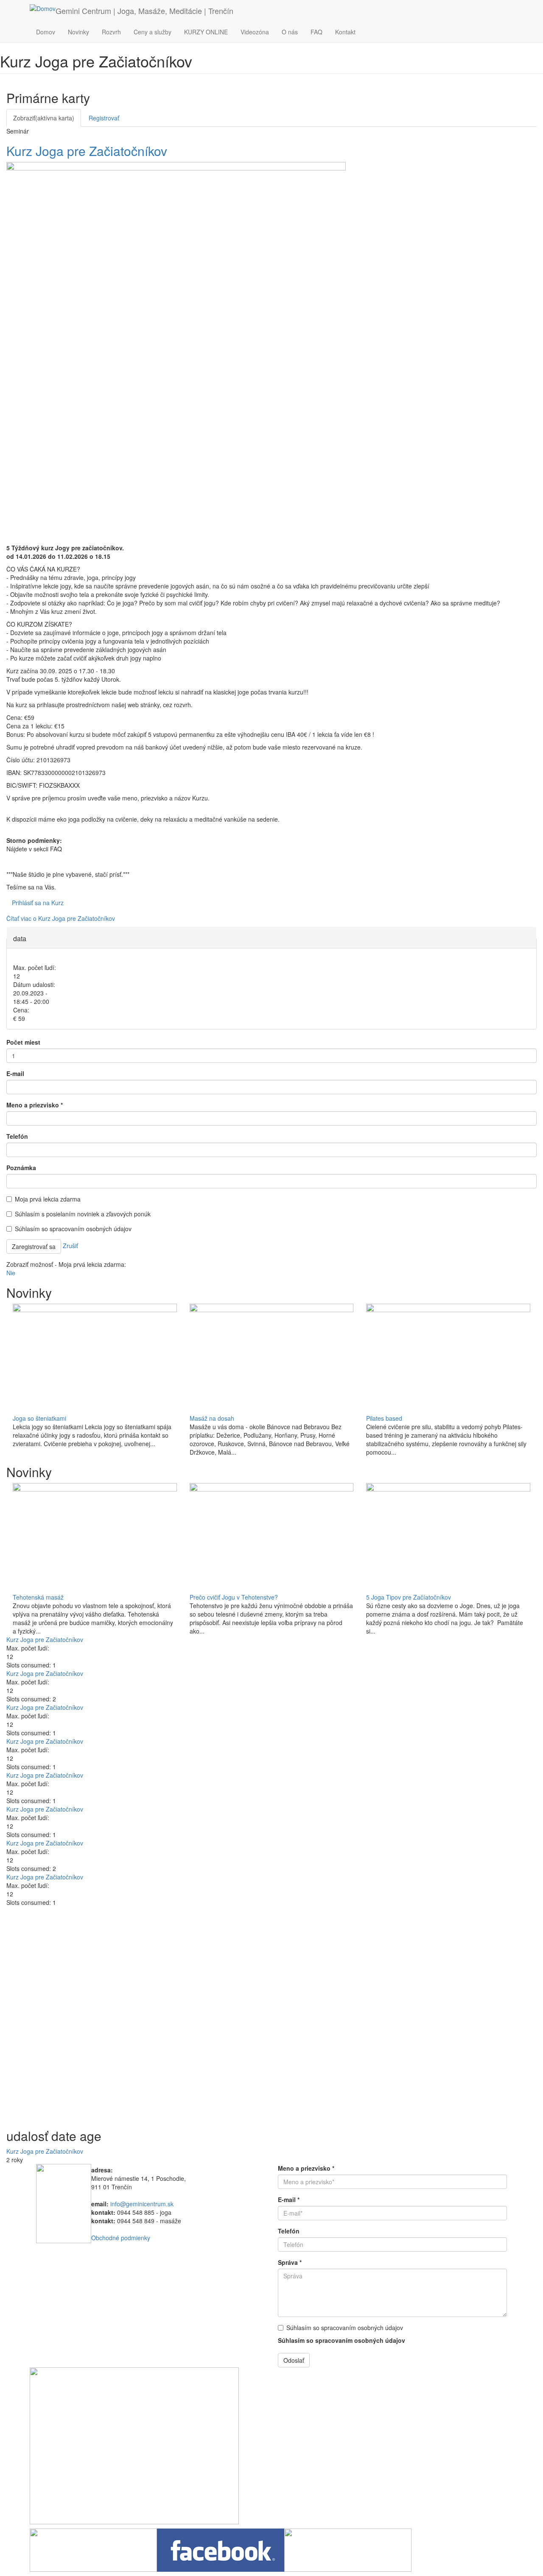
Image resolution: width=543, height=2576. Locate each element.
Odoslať (294, 2360)
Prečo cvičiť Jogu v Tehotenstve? (234, 1597)
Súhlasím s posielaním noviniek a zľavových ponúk (83, 1214)
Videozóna (255, 32)
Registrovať (104, 118)
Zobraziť (44, 118)
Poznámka (21, 1168)
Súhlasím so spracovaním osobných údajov (73, 1229)
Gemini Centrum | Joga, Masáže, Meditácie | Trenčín (144, 11)
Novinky (78, 32)
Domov (46, 32)
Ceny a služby (153, 32)
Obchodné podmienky (121, 2238)
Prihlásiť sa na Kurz (38, 903)
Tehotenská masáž (38, 1597)
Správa (290, 2262)
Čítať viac (61, 918)
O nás (290, 32)
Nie (11, 1273)
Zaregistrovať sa (34, 1246)
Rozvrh (111, 32)
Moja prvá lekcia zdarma (48, 1199)
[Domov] (43, 8)
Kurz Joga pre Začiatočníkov (87, 151)
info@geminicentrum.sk (142, 2204)
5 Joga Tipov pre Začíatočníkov (409, 1597)
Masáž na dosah (212, 1418)
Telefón (17, 1136)
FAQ (316, 32)
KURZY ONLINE (206, 32)
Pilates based (384, 1418)
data (20, 938)
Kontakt (345, 32)
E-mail (15, 1073)
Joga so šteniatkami (39, 1418)
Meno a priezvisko (35, 1105)
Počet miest (23, 1042)
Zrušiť (70, 1246)
